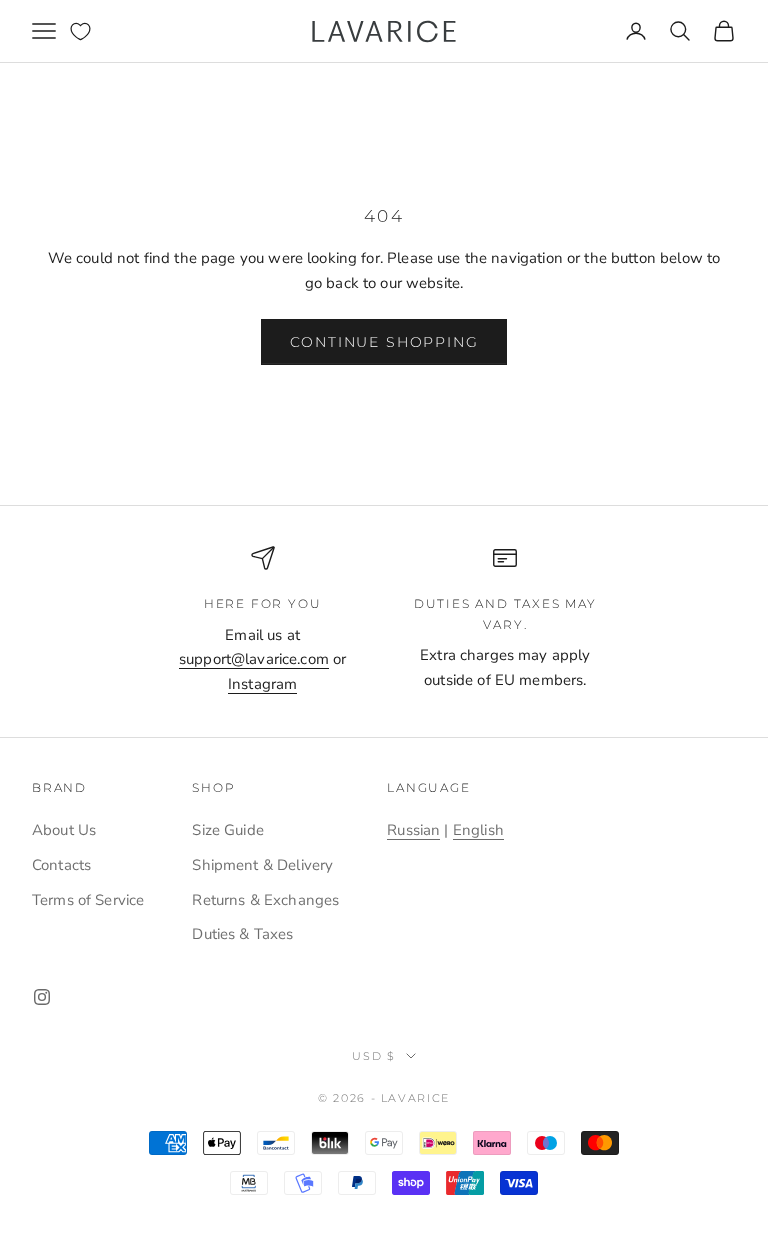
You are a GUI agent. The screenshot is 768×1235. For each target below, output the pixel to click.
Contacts (61, 865)
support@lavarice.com (254, 659)
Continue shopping (384, 342)
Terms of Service (88, 900)
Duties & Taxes (242, 934)
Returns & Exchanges (265, 900)
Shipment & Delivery (262, 865)
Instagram (262, 684)
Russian (413, 830)
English (478, 830)
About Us (64, 830)
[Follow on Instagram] (42, 997)
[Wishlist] (80, 31)
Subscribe (546, 1171)
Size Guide (228, 830)
